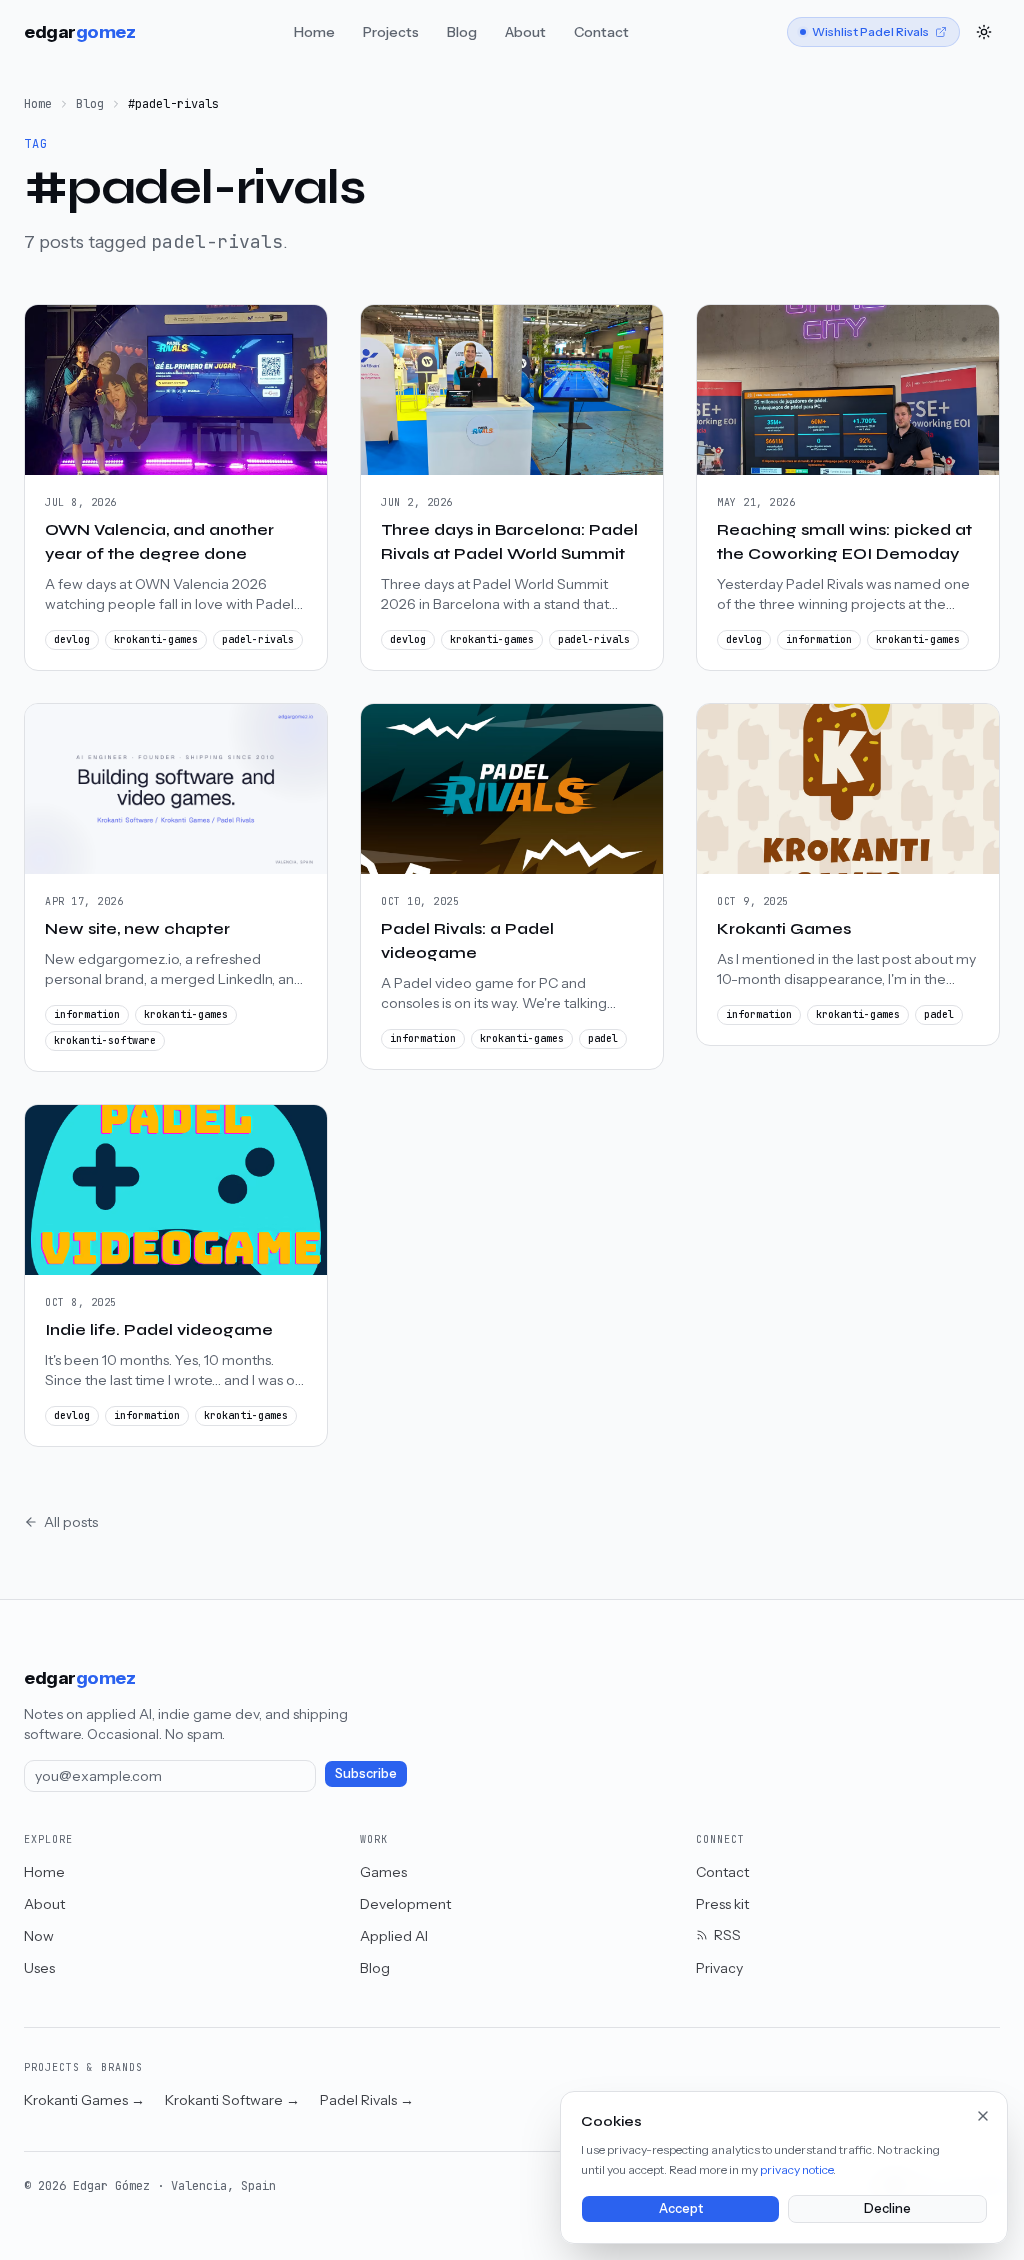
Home (314, 32)
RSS (727, 1935)
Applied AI (394, 1936)
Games (383, 1872)
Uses (39, 1968)
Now (39, 1936)
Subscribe (366, 1773)
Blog (462, 32)
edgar (80, 32)
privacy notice (796, 2169)
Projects (391, 32)
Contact (601, 32)
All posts (71, 1522)
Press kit (722, 1904)
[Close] (983, 2116)
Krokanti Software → (232, 2100)
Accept (681, 2208)
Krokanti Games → (84, 2100)
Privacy (719, 1968)
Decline (887, 2208)
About (525, 32)
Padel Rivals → (367, 2100)
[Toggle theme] (984, 32)
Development (405, 1904)
